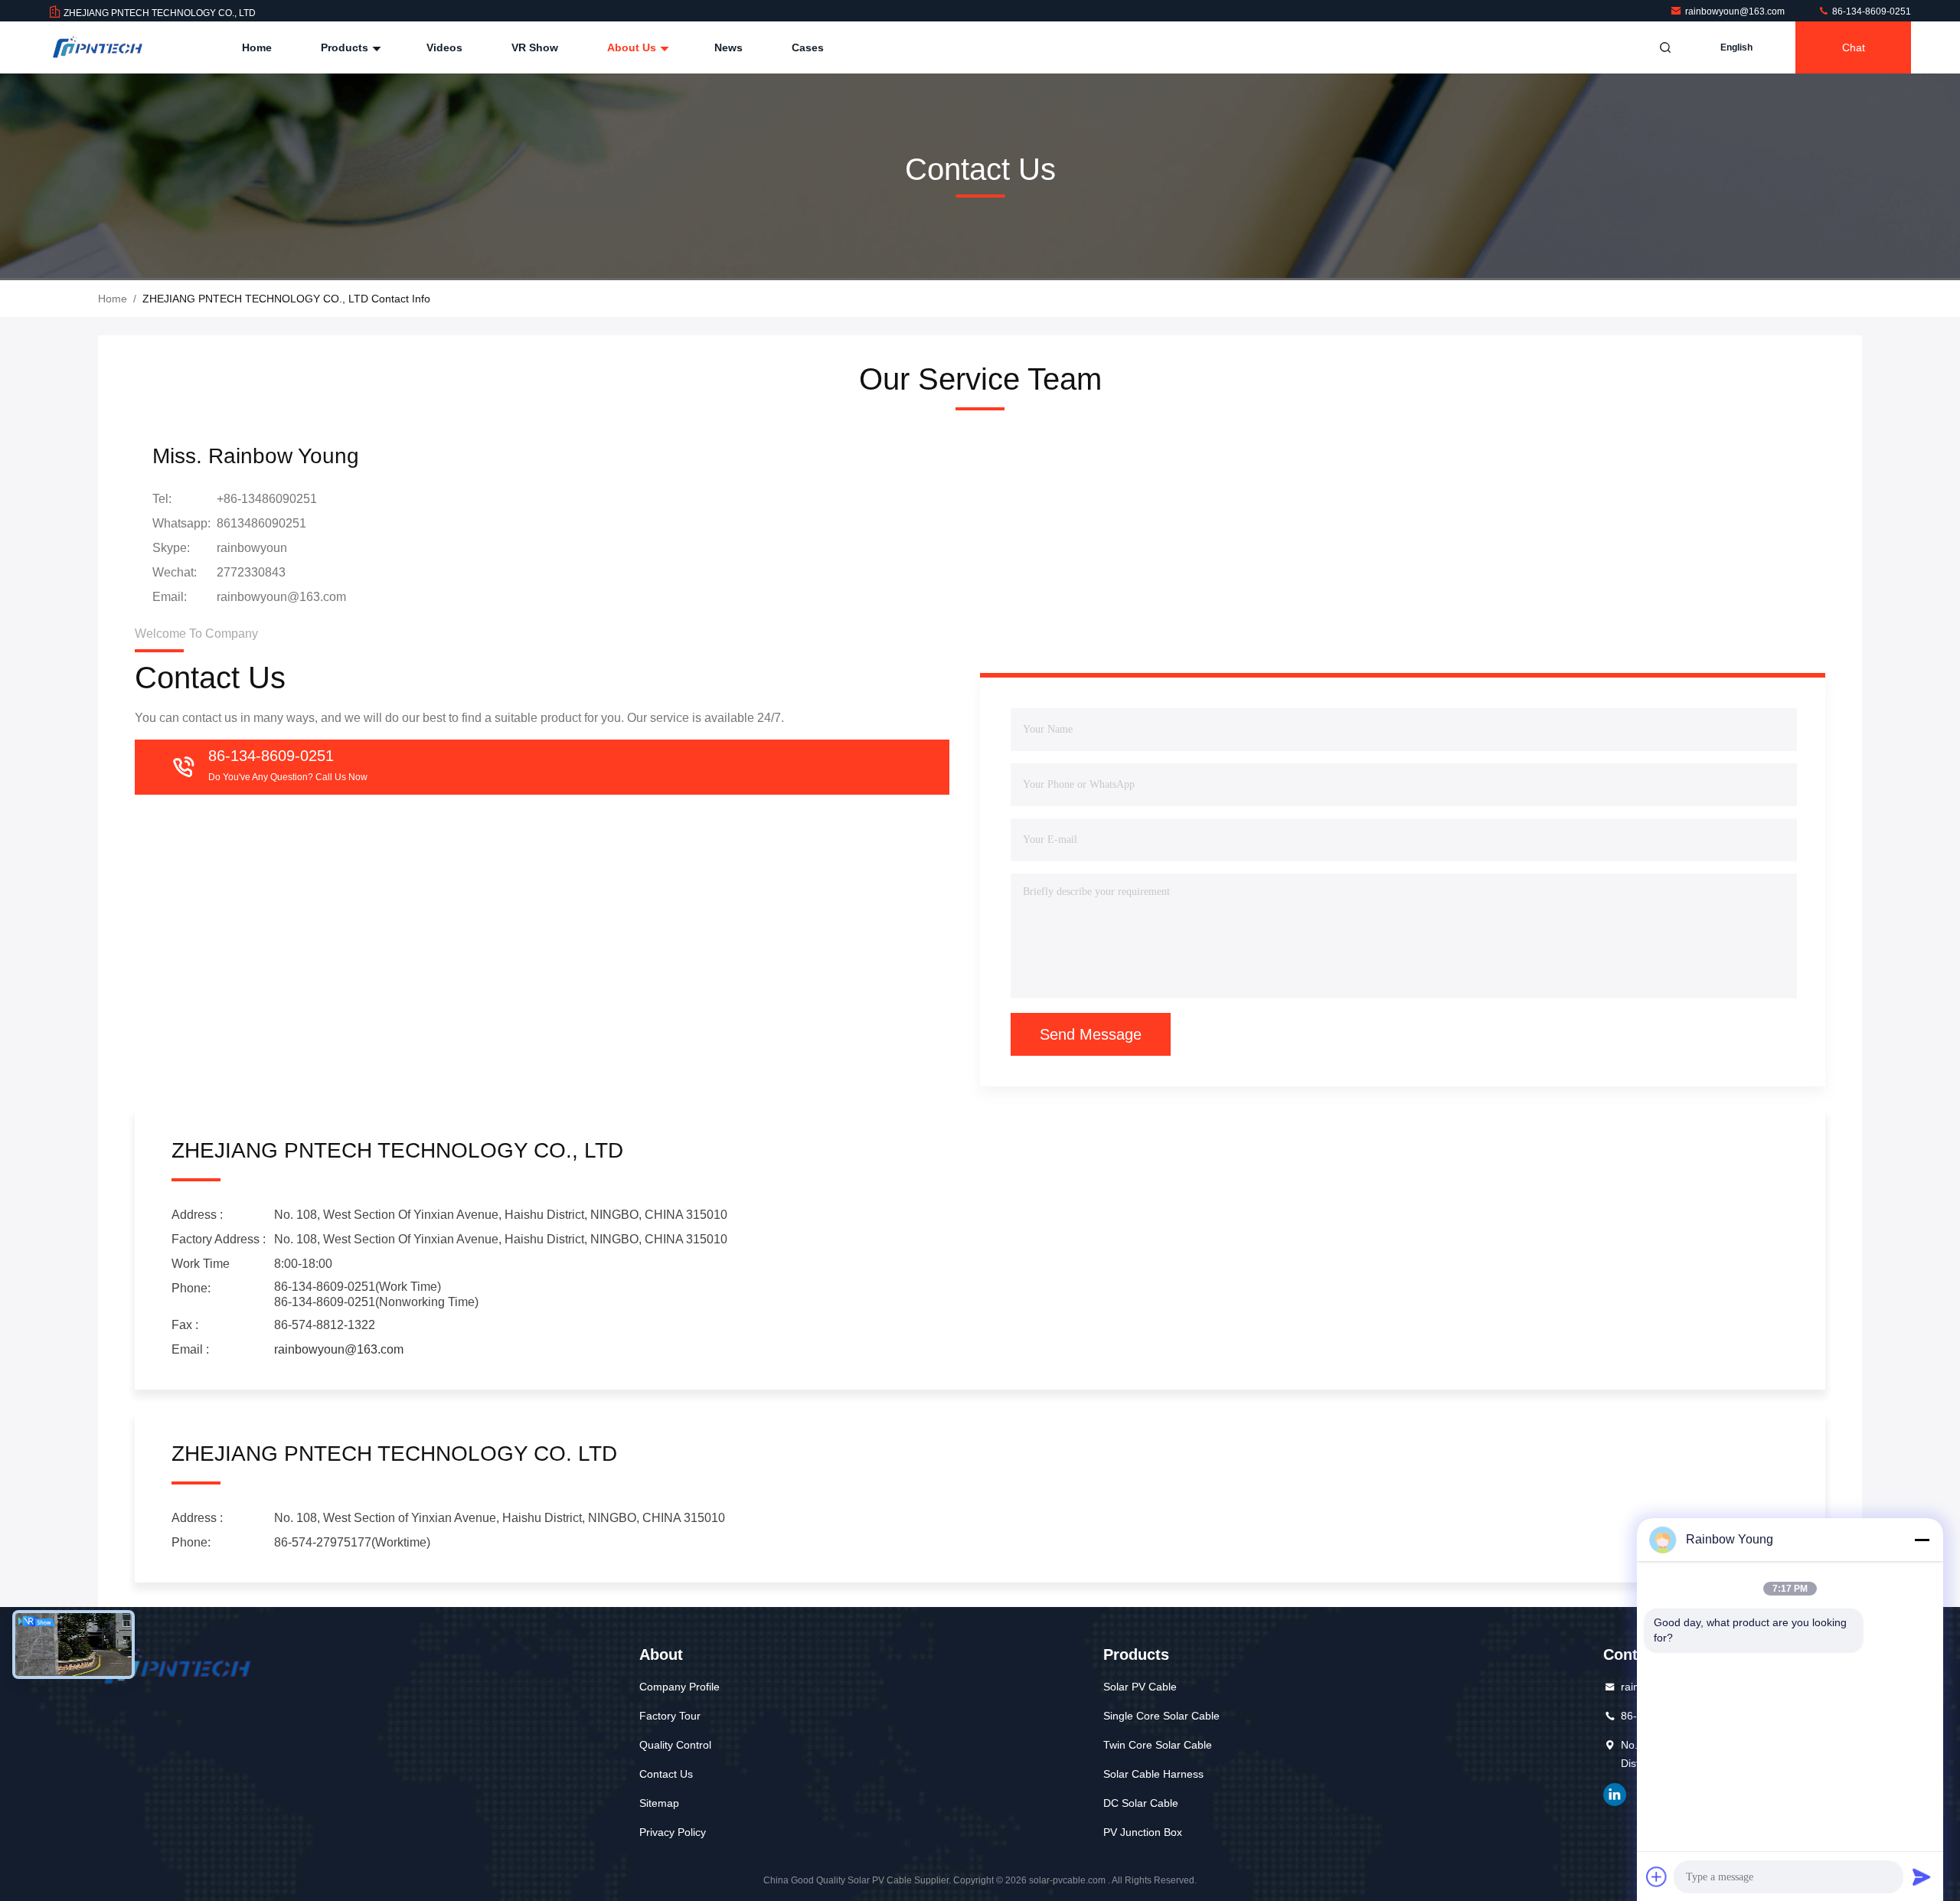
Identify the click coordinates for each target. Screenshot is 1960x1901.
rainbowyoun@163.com (1736, 11)
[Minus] (1922, 1540)
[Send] (1922, 1877)
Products (346, 47)
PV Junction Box (1143, 1832)
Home (257, 47)
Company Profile (679, 1687)
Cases (808, 47)
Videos (444, 47)
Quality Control (675, 1745)
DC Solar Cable (1141, 1803)
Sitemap (659, 1803)
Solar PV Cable (1140, 1687)
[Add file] (1657, 1877)
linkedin (1615, 1795)
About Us (633, 47)
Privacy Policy (673, 1832)
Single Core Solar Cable (1161, 1716)
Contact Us (666, 1774)
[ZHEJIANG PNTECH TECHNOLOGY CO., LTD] (97, 47)
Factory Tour (670, 1716)
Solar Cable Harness (1153, 1774)
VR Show (535, 47)
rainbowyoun (252, 548)
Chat (1854, 47)
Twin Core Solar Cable (1158, 1745)
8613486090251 (261, 523)
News (728, 47)
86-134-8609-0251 (1870, 11)
